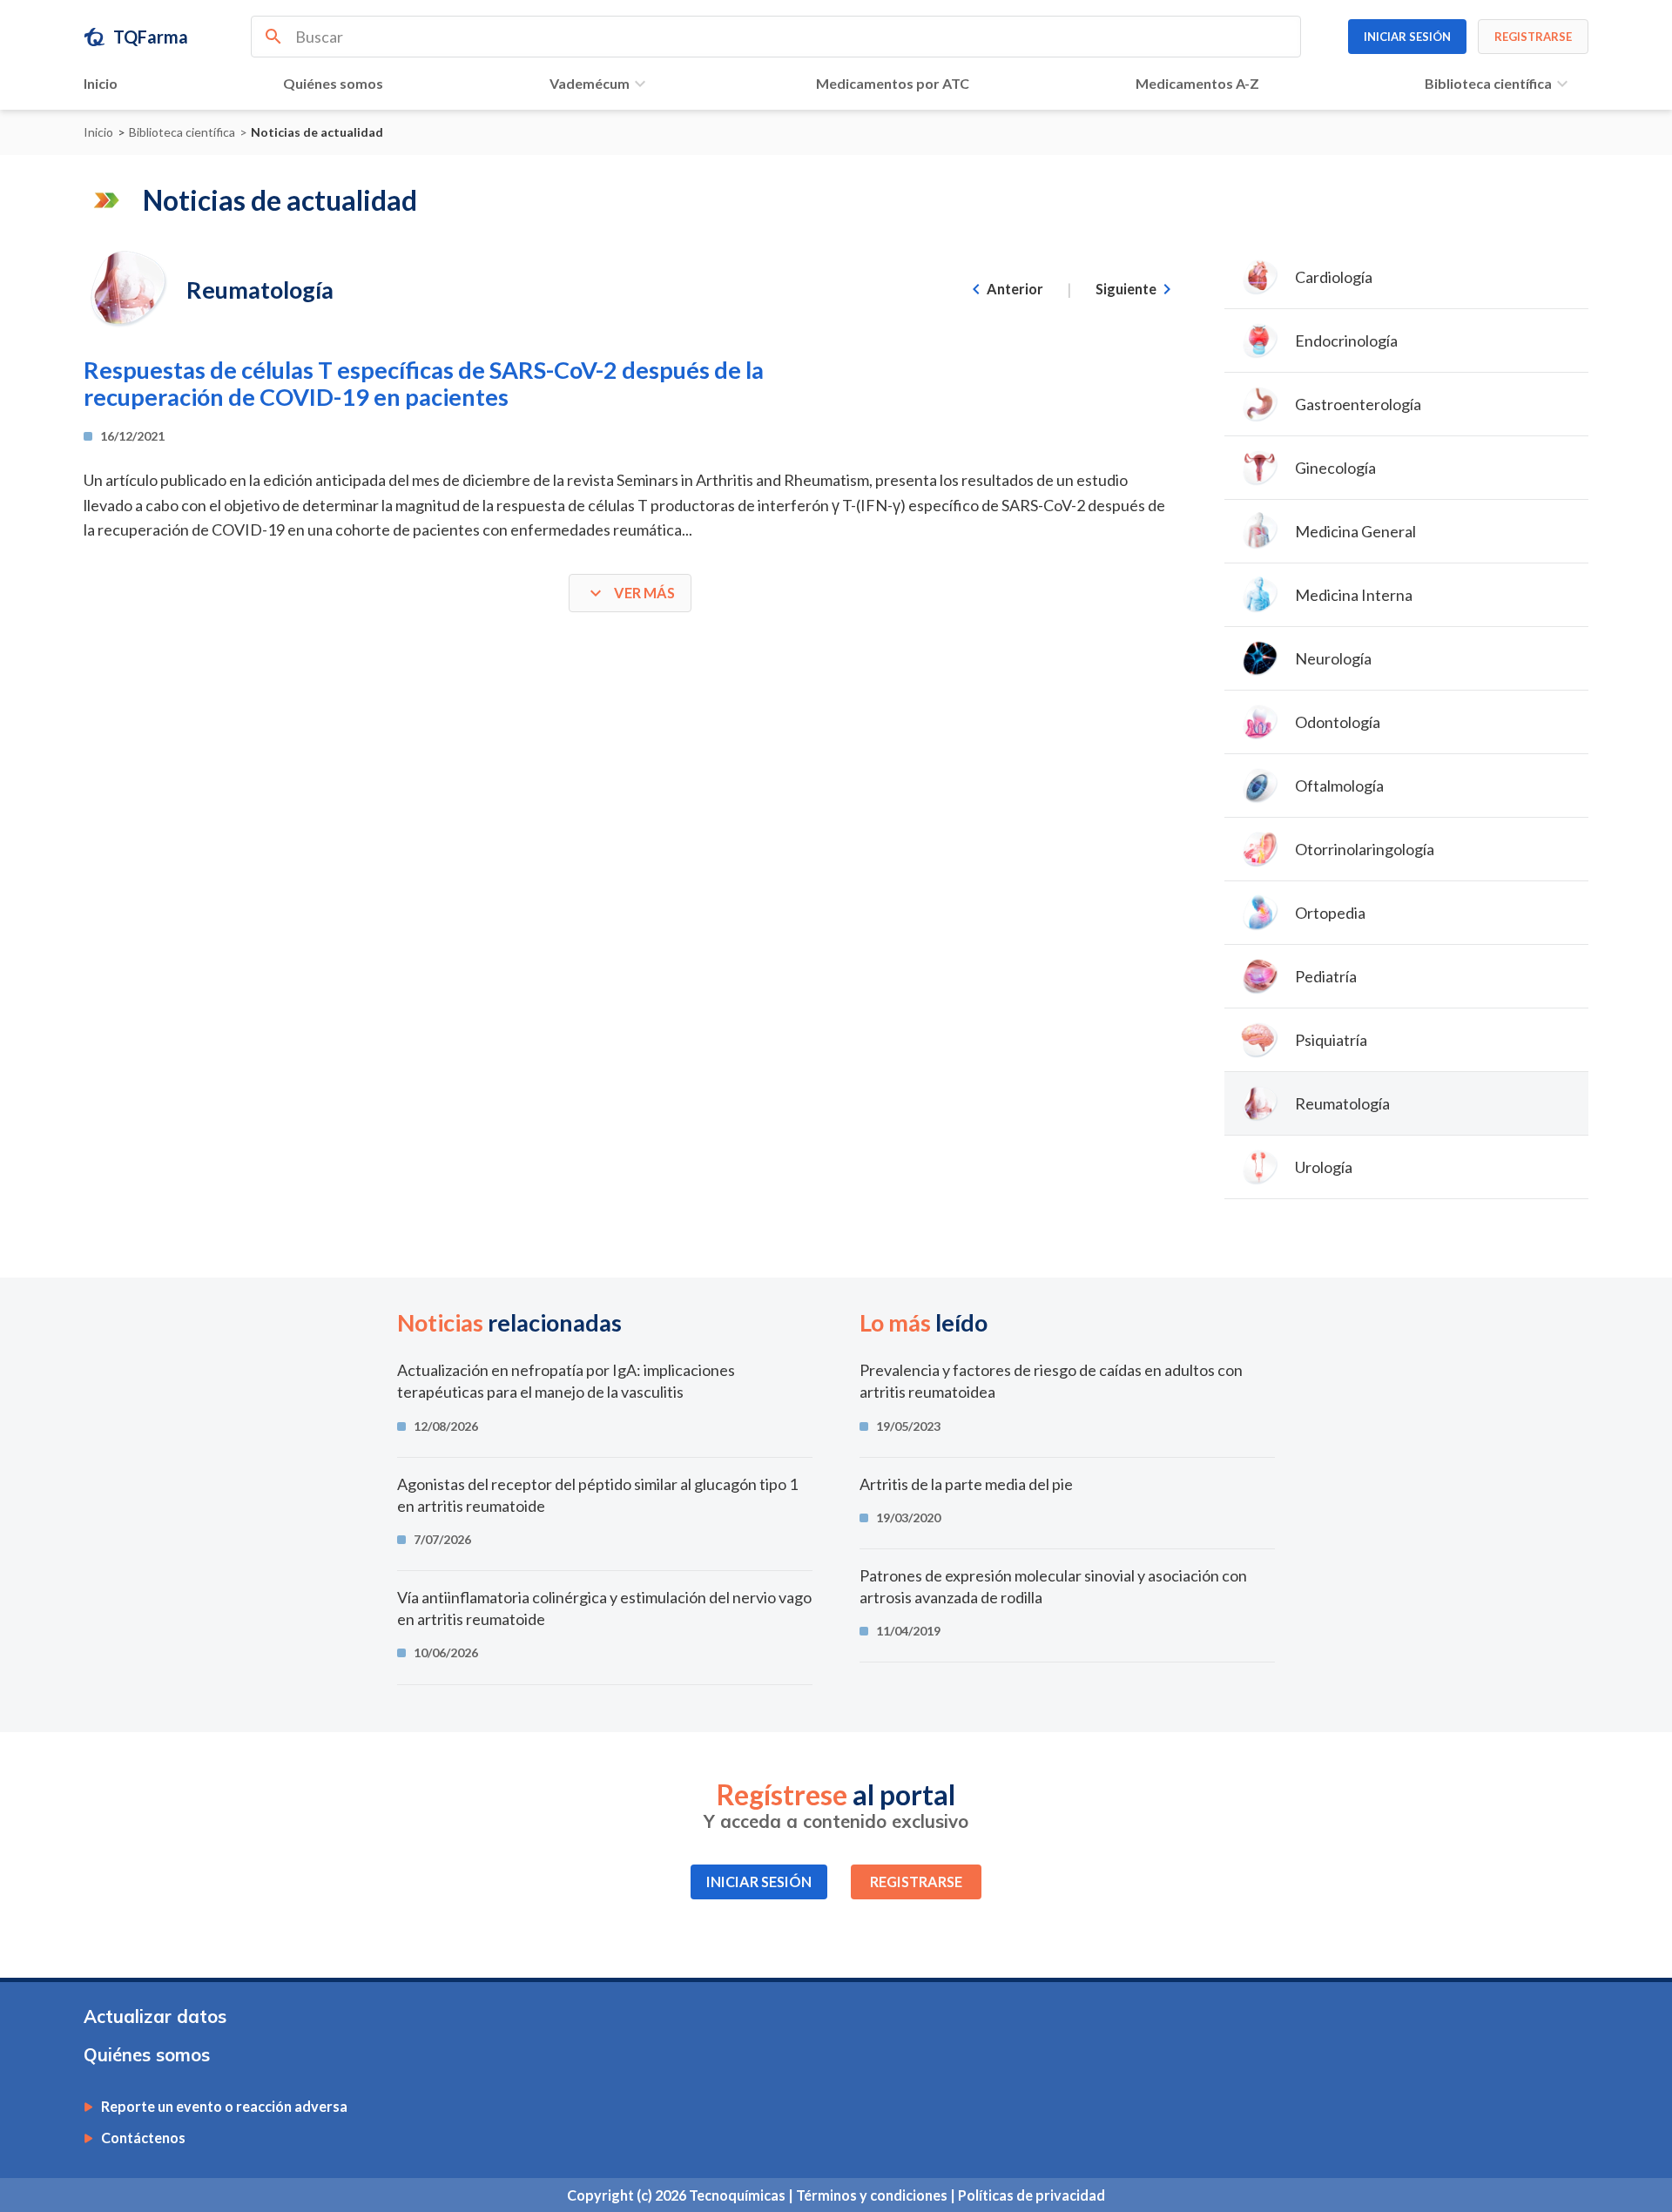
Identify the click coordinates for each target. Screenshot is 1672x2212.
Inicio (101, 83)
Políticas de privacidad (1032, 2195)
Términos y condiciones (873, 2195)
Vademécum (590, 83)
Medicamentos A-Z (1197, 83)
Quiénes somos (333, 83)
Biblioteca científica (1488, 83)
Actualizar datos (155, 2016)
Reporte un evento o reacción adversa (224, 2107)
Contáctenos (143, 2138)
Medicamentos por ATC (893, 83)
